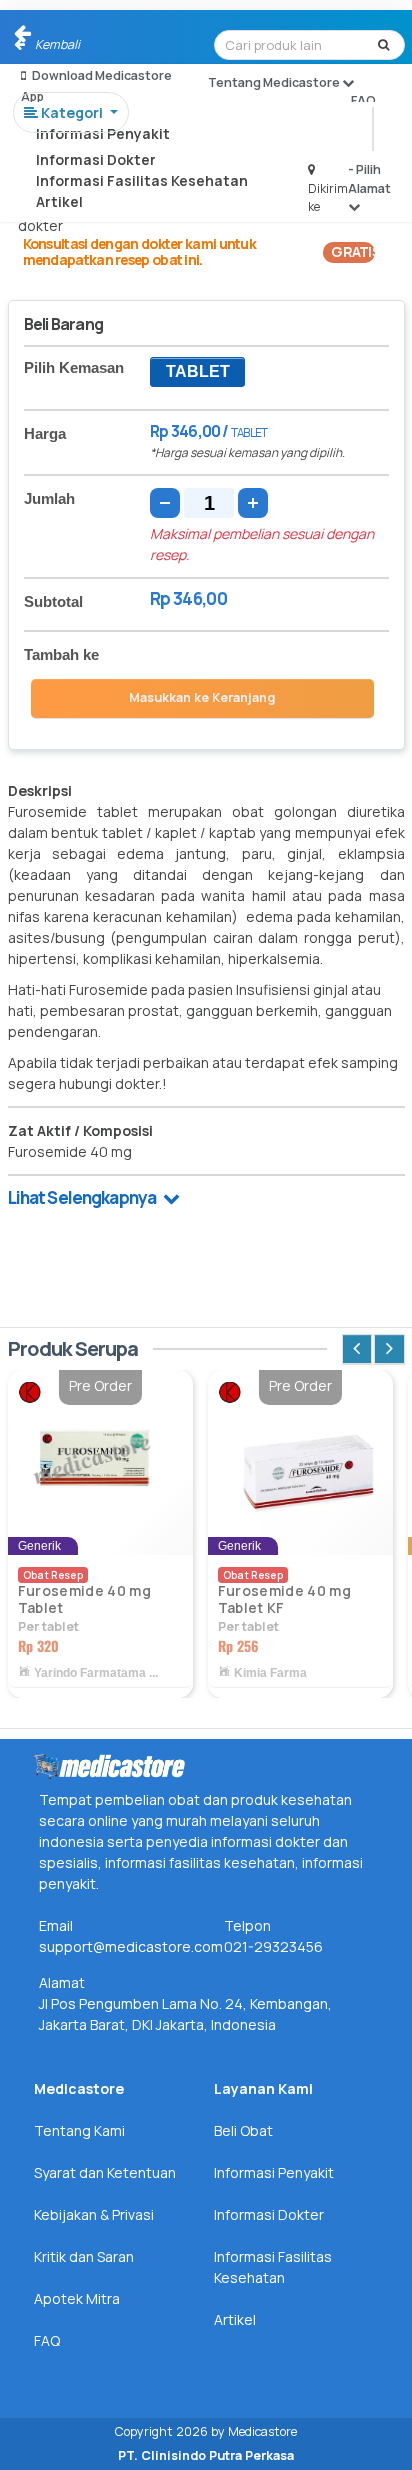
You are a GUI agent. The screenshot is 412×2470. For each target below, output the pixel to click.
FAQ (363, 100)
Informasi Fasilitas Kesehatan (142, 180)
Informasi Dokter (96, 159)
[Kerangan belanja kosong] (62, 35)
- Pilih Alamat (369, 178)
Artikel (59, 201)
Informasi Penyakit (103, 133)
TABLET (198, 371)
